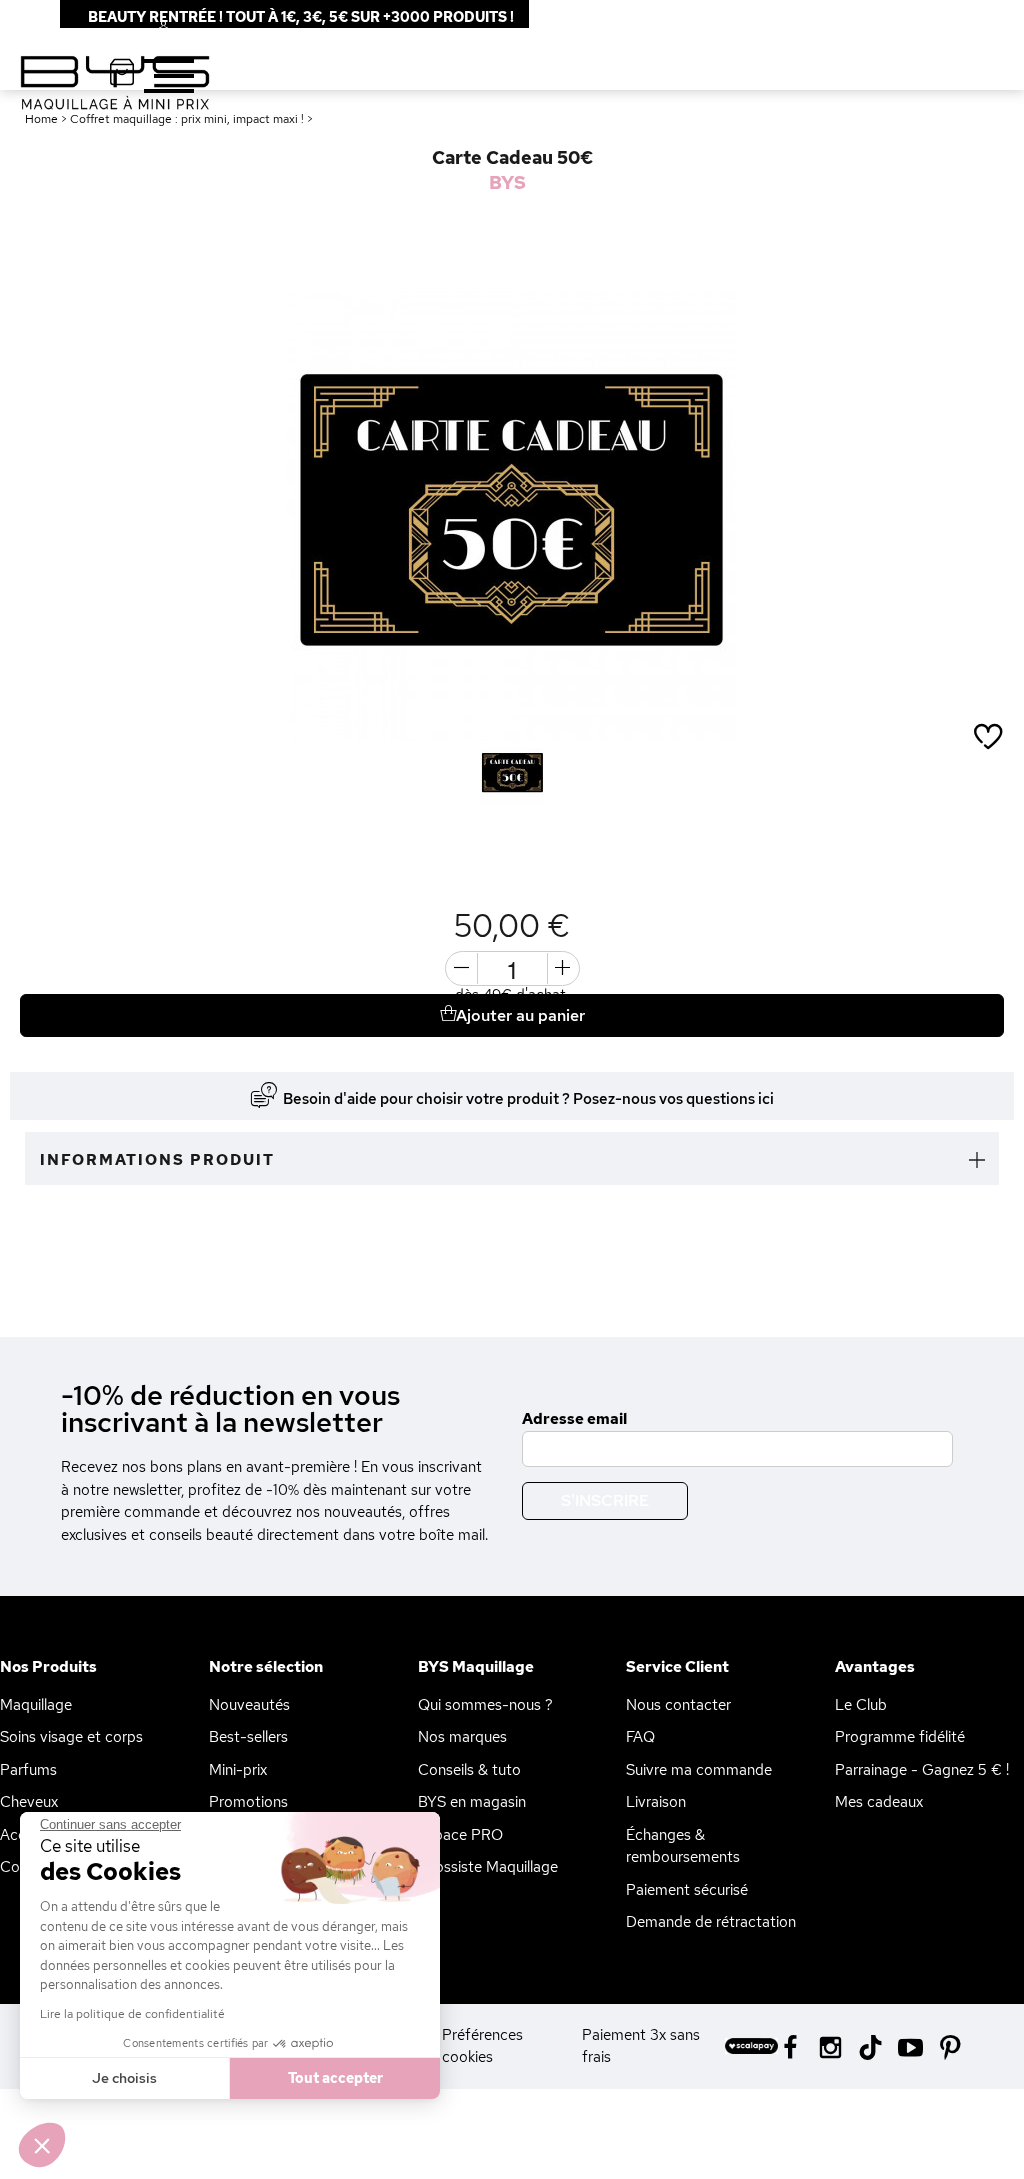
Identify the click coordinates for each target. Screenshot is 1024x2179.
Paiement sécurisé (687, 1890)
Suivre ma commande (699, 1770)
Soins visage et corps (71, 1737)
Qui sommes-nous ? (485, 1705)
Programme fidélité (900, 1737)
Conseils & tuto (469, 1770)
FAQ (640, 1737)
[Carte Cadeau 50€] (512, 773)
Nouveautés (249, 1705)
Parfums (28, 1770)
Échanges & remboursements (683, 1846)
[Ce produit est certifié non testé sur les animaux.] (32, 850)
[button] (42, 2145)
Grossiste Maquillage (488, 1867)
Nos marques (462, 1737)
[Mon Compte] (148, 29)
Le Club (861, 1705)
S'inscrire (605, 1500)
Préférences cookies (482, 2046)
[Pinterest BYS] (950, 2045)
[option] (512, 516)
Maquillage (36, 1705)
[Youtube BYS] (910, 2045)
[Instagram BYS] (830, 2045)
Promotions (248, 1802)
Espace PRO (460, 1835)
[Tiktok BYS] (870, 2047)
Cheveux (29, 1802)
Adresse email (574, 1419)
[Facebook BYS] (790, 2045)
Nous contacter (678, 1705)
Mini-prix (238, 1770)
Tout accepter (335, 2078)
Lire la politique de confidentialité (132, 2014)
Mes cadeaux (879, 1802)
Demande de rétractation (711, 1922)
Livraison (656, 1802)
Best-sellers (248, 1737)
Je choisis (124, 2078)
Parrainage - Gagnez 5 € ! (922, 1770)
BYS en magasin (472, 1802)
